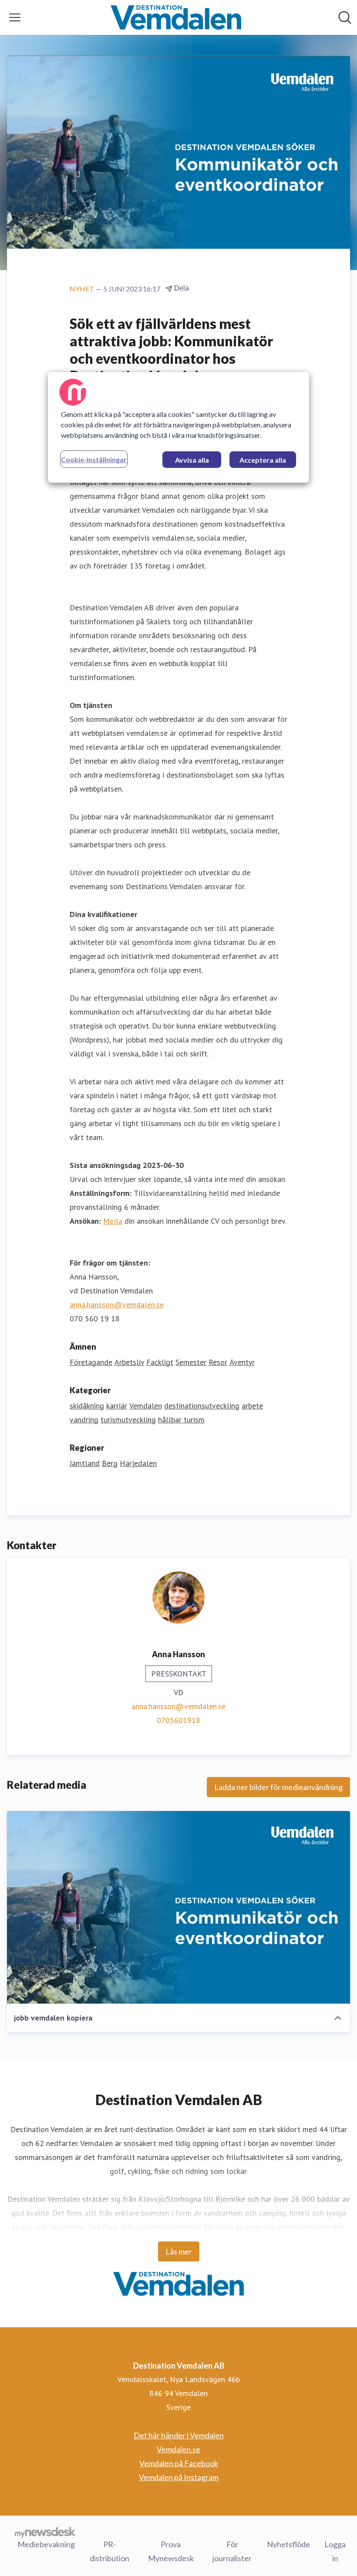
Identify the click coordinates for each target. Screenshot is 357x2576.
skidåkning (87, 1406)
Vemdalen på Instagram (179, 2477)
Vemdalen (146, 1406)
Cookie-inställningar (94, 459)
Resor (218, 1362)
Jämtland (85, 1463)
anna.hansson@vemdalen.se (117, 1305)
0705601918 (178, 1720)
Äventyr (242, 1362)
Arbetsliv (129, 1362)
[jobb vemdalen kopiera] (178, 1907)
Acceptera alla (263, 460)
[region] (178, 427)
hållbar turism (181, 1420)
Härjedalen (138, 1463)
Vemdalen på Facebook (179, 2463)
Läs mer (179, 2251)
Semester (191, 1362)
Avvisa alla (192, 460)
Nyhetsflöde (288, 2544)
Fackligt (160, 1362)
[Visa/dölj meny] (15, 17)
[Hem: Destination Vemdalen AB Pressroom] (176, 17)
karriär (117, 1406)
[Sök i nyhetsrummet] (345, 17)
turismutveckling (128, 1420)
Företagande (91, 1362)
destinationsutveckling (202, 1406)
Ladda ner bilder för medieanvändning (278, 1787)
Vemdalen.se (178, 2449)
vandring (84, 1420)
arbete (252, 1406)
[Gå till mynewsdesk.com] (45, 2532)
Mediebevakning (46, 2544)
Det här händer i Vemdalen (179, 2435)
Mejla (113, 1221)
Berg (110, 1463)
